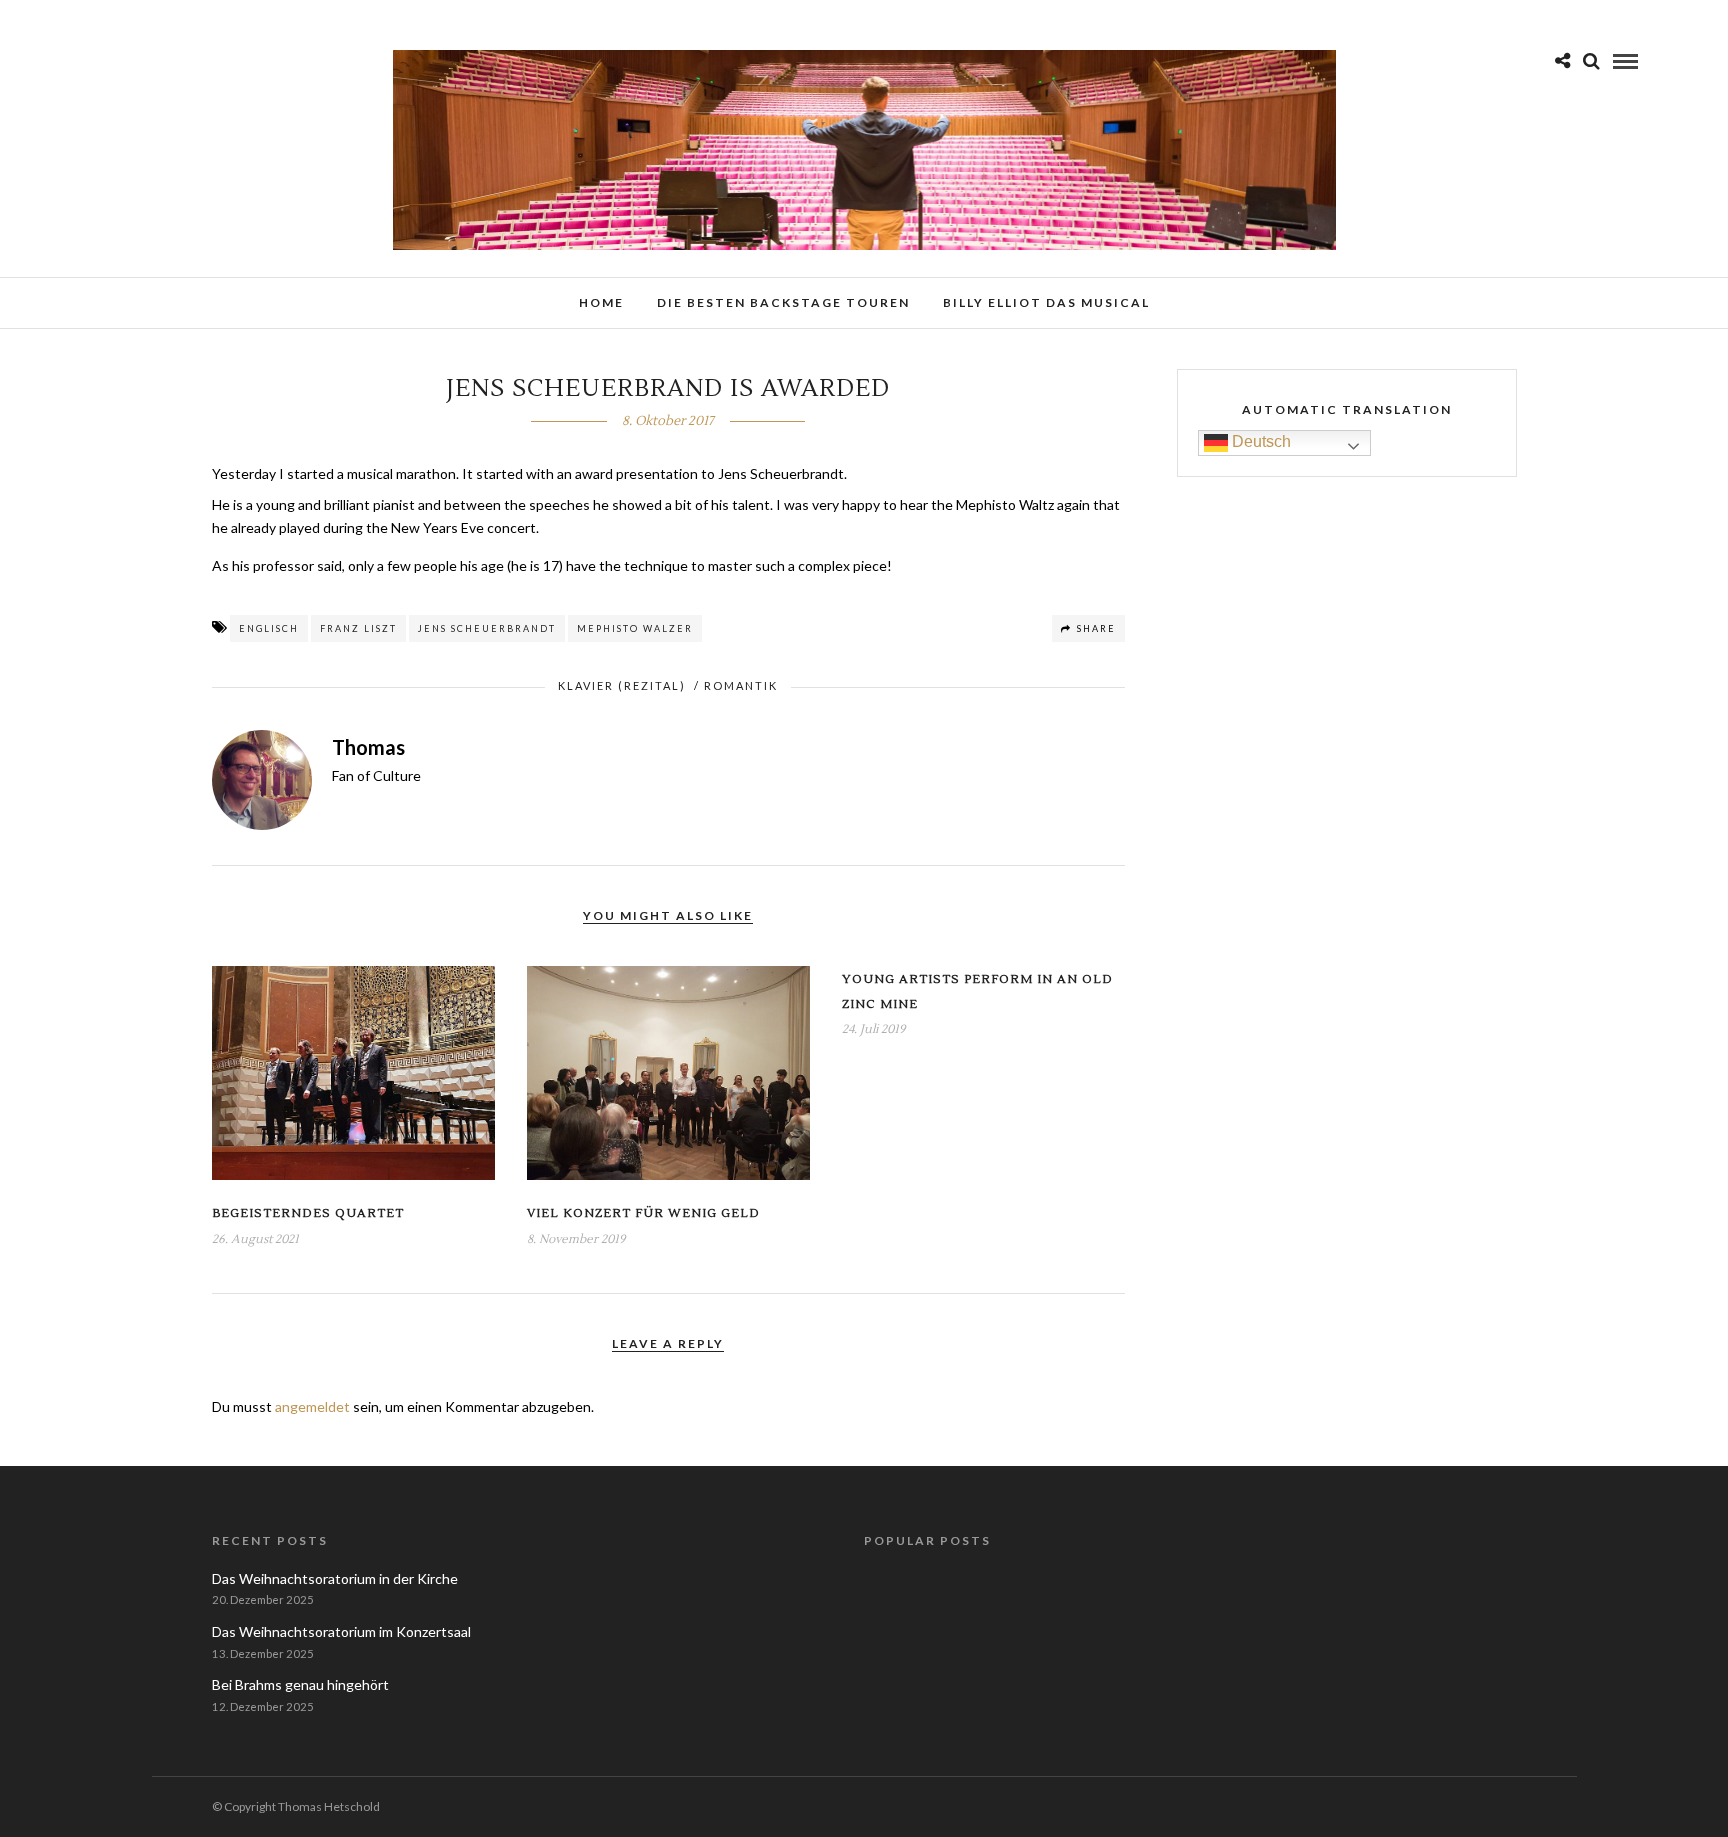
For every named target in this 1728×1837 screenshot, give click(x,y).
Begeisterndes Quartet (308, 1213)
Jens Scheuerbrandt (487, 628)
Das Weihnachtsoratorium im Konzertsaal (341, 1631)
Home (601, 302)
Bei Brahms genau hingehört (300, 1684)
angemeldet (312, 1406)
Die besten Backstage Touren (783, 302)
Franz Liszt (358, 628)
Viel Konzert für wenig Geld (643, 1213)
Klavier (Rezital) (622, 685)
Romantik (741, 685)
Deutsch (1259, 442)
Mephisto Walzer (635, 628)
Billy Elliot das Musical (1046, 302)
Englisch (269, 628)
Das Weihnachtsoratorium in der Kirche (335, 1578)
